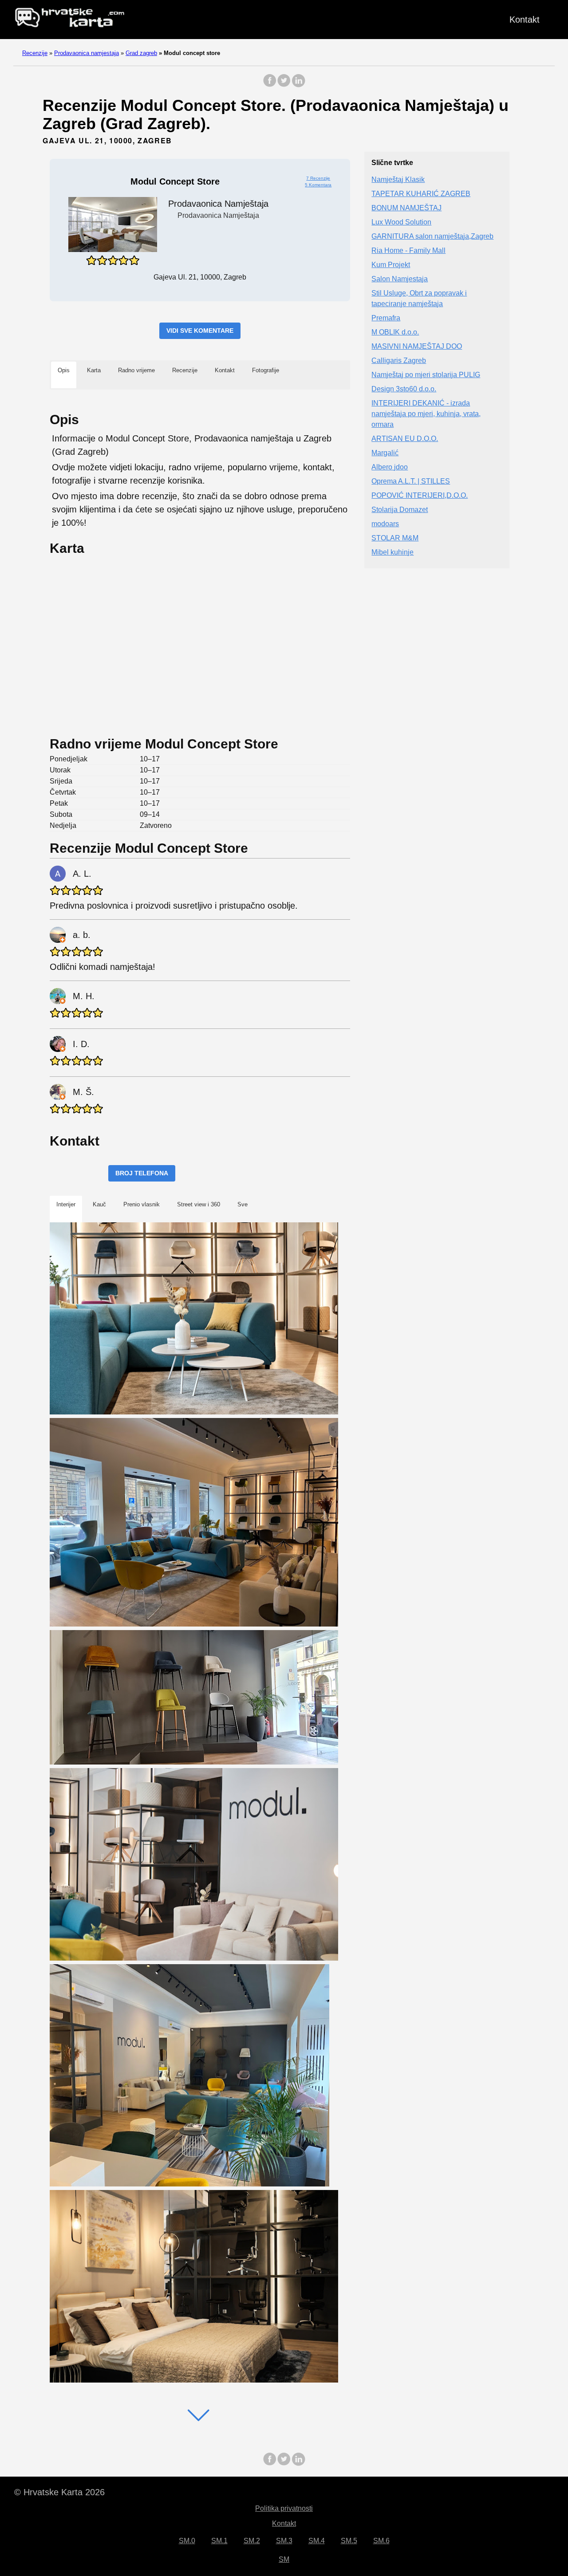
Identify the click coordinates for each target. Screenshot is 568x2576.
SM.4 (317, 2541)
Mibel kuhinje (392, 552)
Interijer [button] (66, 1204)
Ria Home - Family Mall (408, 250)
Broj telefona (142, 1173)
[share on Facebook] (270, 85)
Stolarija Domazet (400, 510)
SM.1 (219, 2541)
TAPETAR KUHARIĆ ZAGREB (421, 194)
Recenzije (35, 53)
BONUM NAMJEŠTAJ (406, 208)
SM (284, 2559)
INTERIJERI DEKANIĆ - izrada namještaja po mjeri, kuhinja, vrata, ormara (426, 414)
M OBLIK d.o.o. (395, 332)
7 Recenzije (318, 178)
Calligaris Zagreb (399, 360)
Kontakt (525, 20)
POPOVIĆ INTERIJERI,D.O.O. (420, 495)
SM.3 (284, 2541)
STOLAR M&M (395, 538)
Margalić (385, 453)
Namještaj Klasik (398, 179)
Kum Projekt (391, 265)
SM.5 (349, 2541)
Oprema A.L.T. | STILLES (411, 481)
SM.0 (187, 2541)
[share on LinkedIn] (298, 85)
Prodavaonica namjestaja (87, 53)
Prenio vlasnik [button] (142, 1204)
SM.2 (252, 2541)
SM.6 (381, 2541)
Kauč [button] (99, 1204)
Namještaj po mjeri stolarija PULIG (426, 375)
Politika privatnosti (284, 2508)
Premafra (386, 318)
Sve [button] (243, 1204)
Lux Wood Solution (401, 222)
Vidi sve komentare (200, 331)
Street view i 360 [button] (199, 1204)
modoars (385, 524)
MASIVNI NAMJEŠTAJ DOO (417, 346)
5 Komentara (318, 185)
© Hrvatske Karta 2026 (59, 2492)
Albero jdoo (390, 467)
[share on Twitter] (284, 85)
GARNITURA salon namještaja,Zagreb (432, 236)
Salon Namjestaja (400, 279)
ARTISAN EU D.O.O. (405, 439)
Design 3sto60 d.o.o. (404, 389)
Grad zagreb (141, 53)
